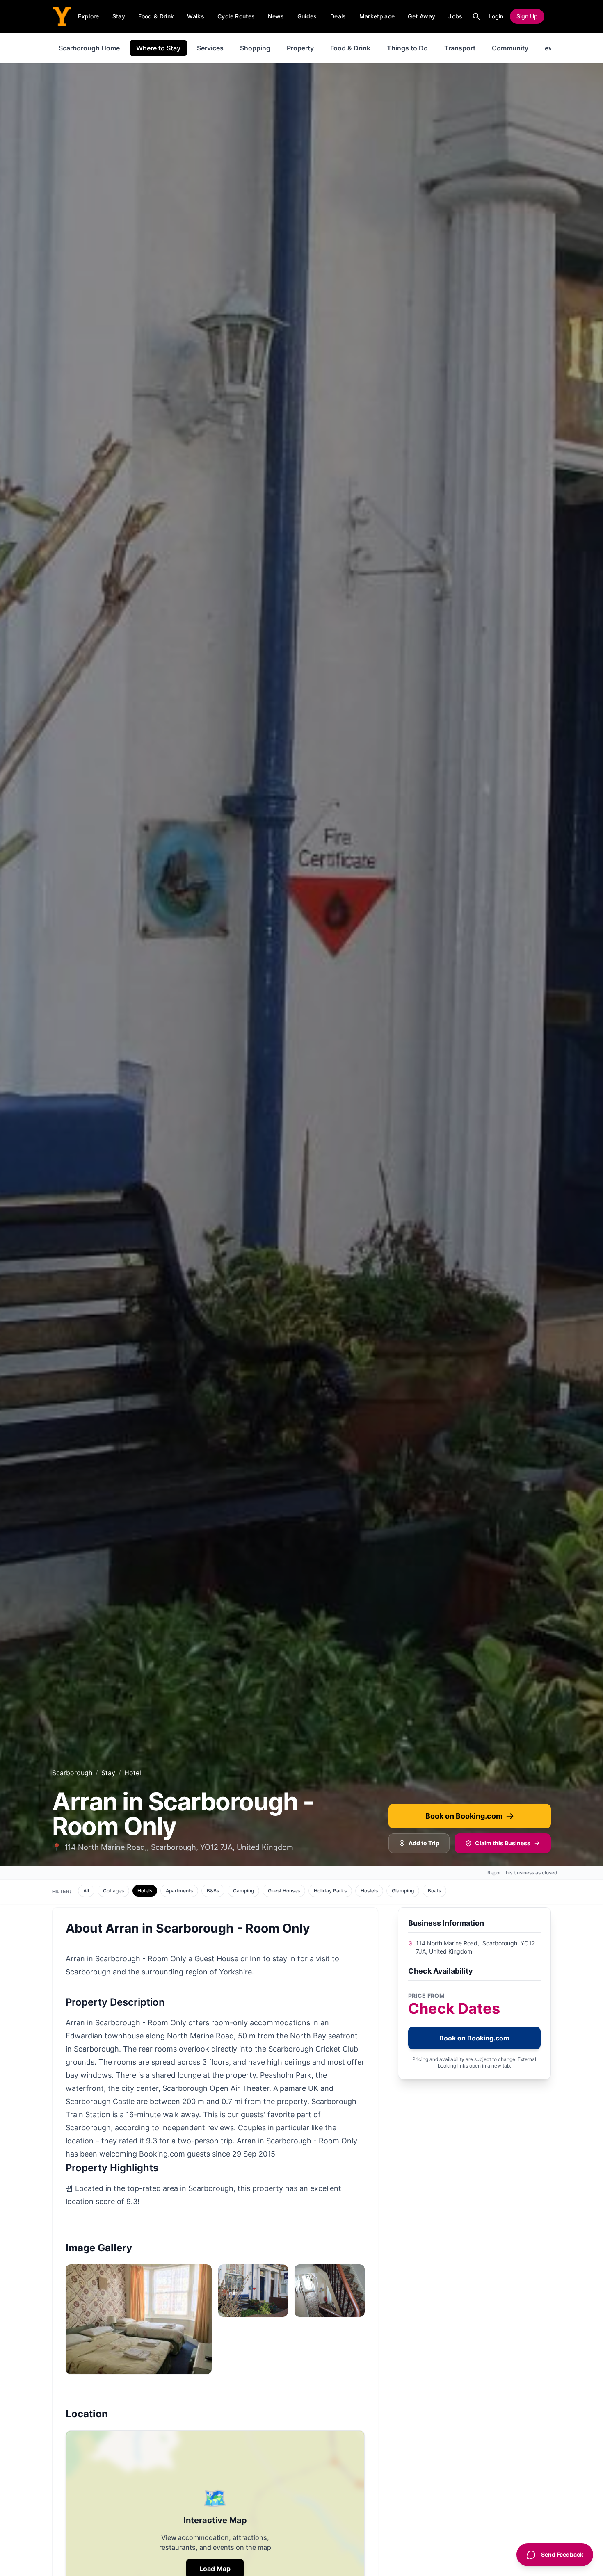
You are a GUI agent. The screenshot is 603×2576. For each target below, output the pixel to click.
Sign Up (527, 16)
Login (496, 16)
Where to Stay (158, 48)
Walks (196, 16)
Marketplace (377, 16)
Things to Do (407, 48)
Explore (88, 16)
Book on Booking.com (464, 1816)
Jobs (455, 16)
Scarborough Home (89, 48)
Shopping (255, 48)
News (276, 16)
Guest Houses (284, 1891)
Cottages (113, 1891)
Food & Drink (156, 16)
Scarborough (72, 1773)
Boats (434, 1891)
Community (510, 48)
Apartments (179, 1891)
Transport (460, 48)
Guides (307, 16)
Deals (338, 16)
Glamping (403, 1891)
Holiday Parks (330, 1891)
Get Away (421, 16)
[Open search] (476, 16)
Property (300, 48)
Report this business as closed (522, 1873)
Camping (243, 1891)
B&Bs (213, 1891)
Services (210, 48)
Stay (119, 16)
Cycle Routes (236, 16)
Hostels (369, 1891)
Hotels (145, 1891)
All (86, 1891)
